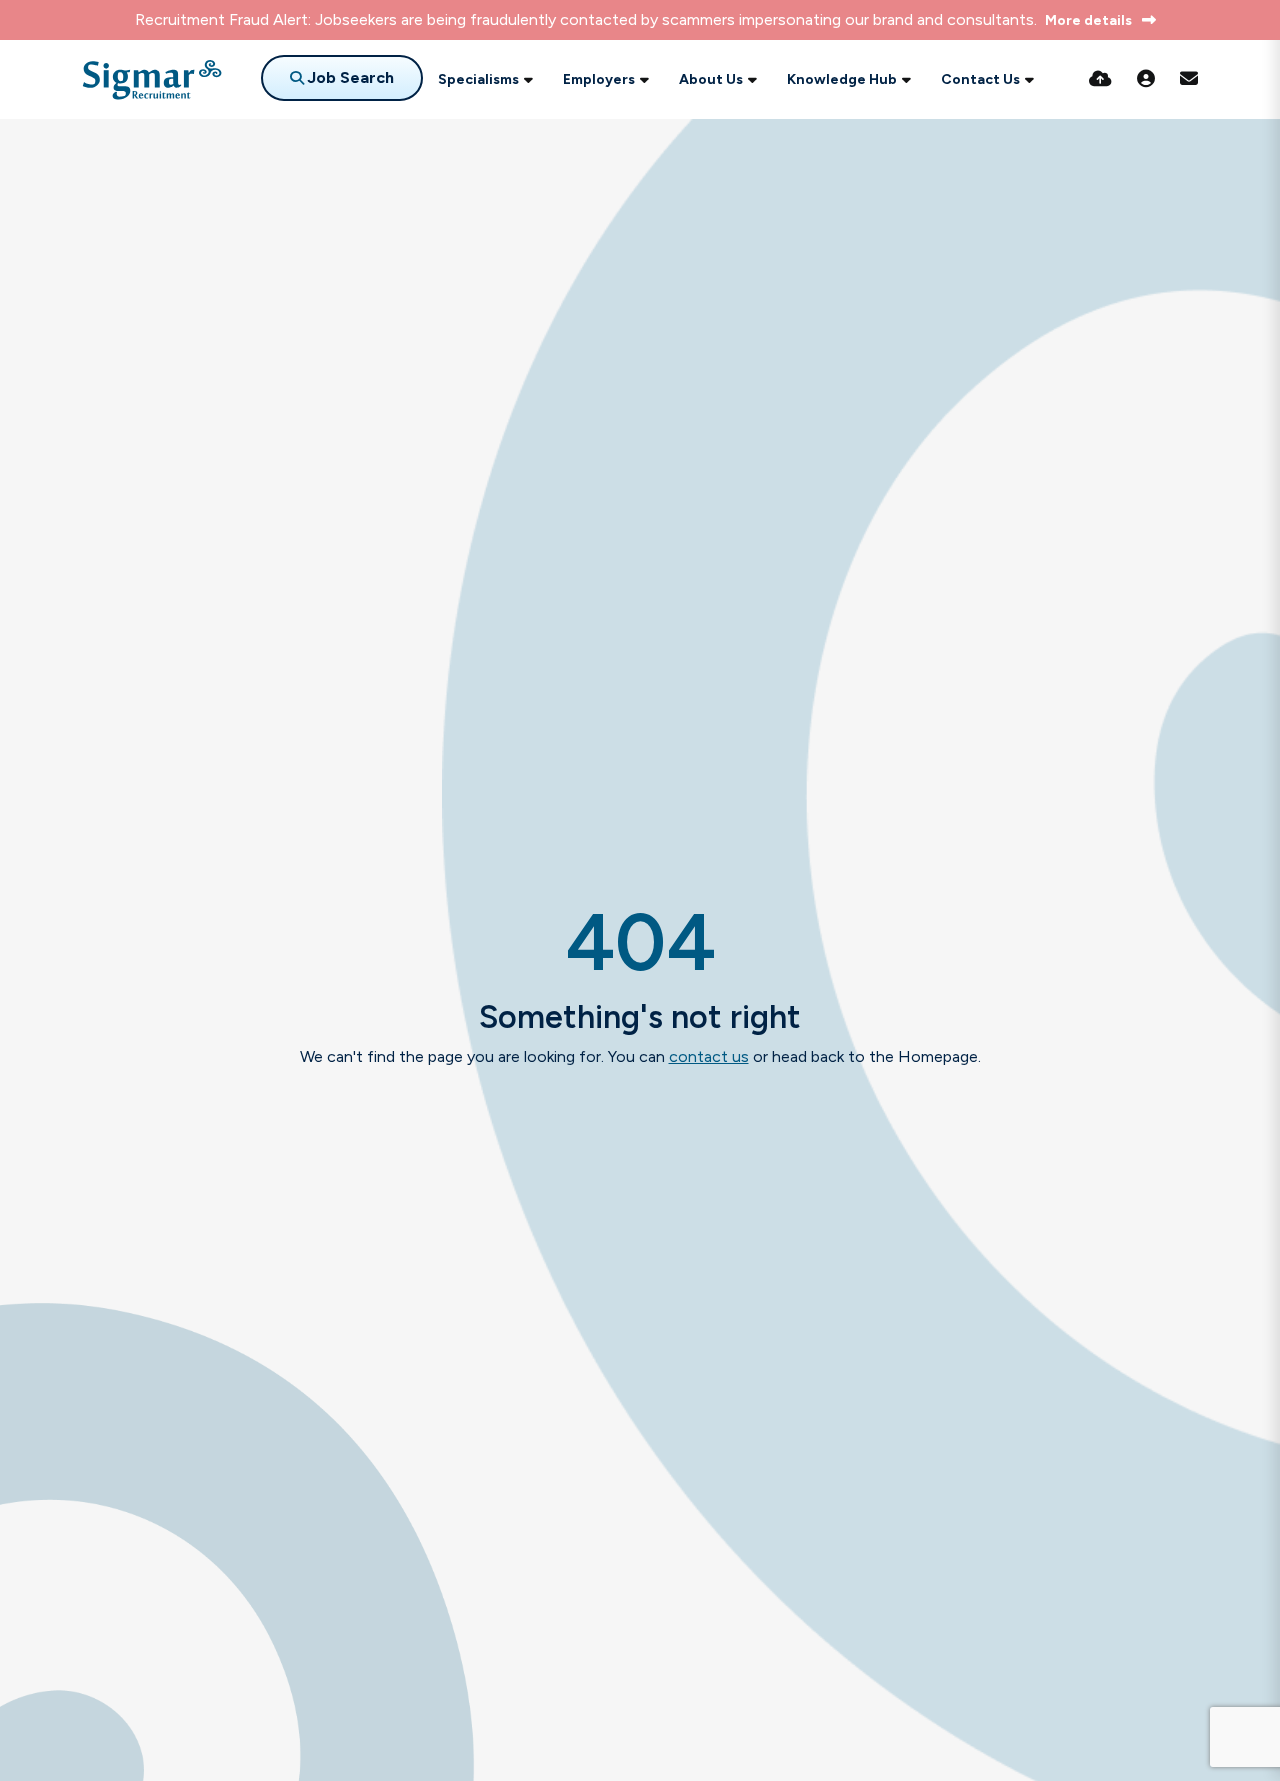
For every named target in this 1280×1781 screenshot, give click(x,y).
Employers (599, 79)
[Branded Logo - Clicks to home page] (152, 80)
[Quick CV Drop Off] (1100, 79)
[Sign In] (1146, 79)
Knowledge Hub (842, 79)
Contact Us (980, 79)
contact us (709, 1056)
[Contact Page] (1189, 79)
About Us (711, 79)
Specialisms (478, 79)
